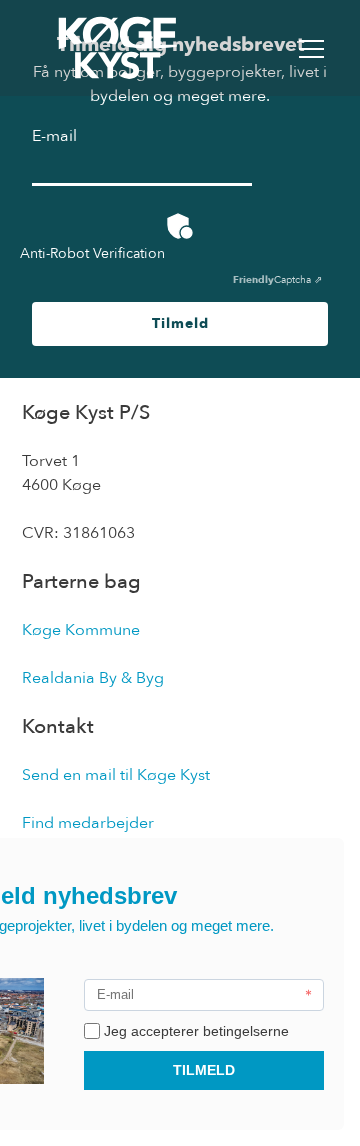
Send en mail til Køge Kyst (116, 775)
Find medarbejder (88, 823)
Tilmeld (180, 323)
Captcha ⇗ (277, 280)
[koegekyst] (118, 48)
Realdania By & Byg (93, 678)
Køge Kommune (81, 630)
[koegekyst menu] (311, 48)
